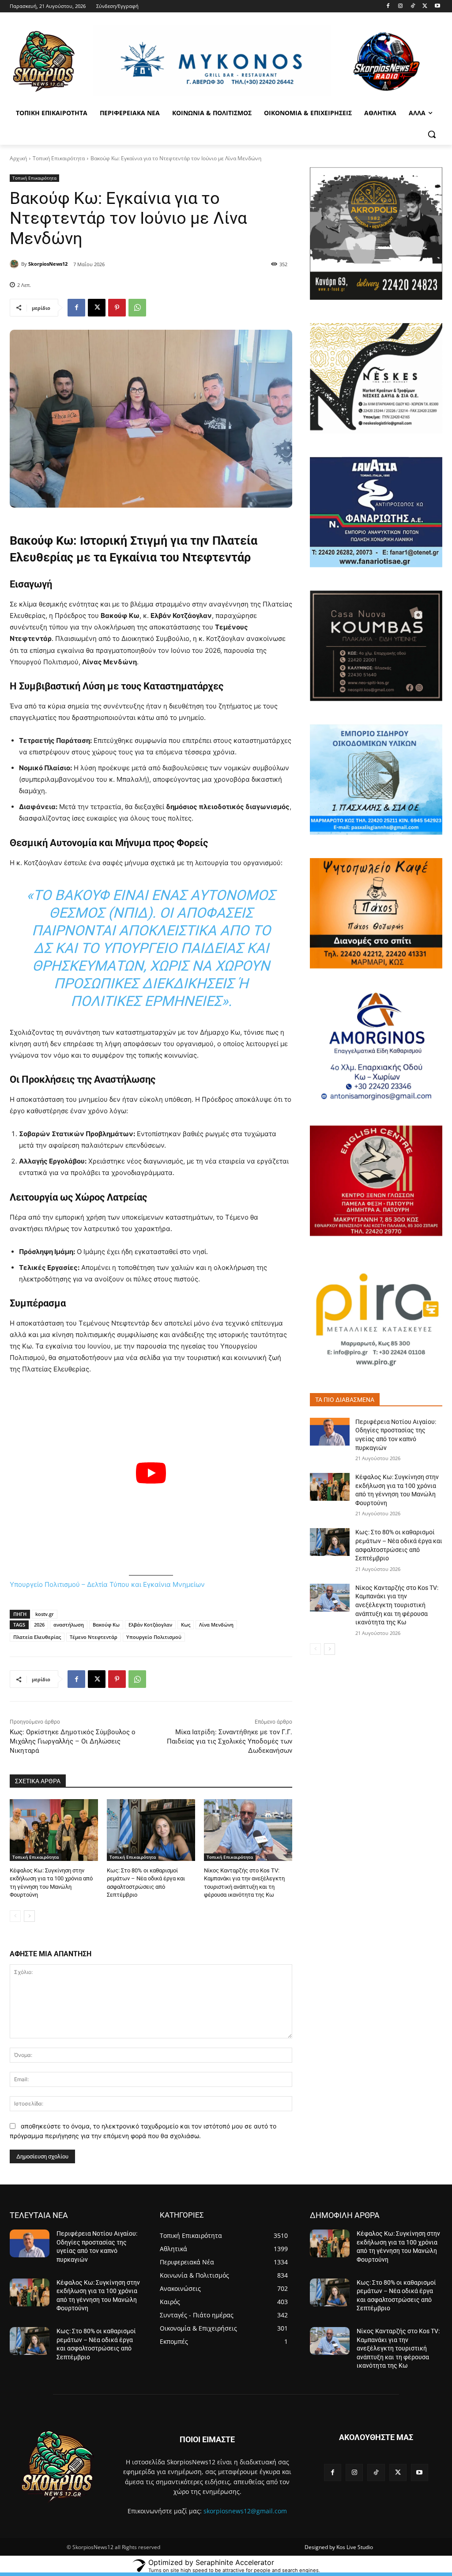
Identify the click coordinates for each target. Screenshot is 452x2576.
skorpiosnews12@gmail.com (245, 2511)
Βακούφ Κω (106, 1625)
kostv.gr (45, 1614)
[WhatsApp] (137, 308)
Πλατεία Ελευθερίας (37, 1637)
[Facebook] (388, 6)
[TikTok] (413, 6)
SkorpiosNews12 (48, 264)
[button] (432, 134)
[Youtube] (437, 6)
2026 (39, 1625)
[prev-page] (15, 1916)
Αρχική (18, 158)
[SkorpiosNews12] (15, 264)
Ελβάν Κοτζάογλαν (150, 1625)
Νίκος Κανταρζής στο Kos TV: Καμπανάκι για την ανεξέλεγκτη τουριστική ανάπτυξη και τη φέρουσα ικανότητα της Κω (397, 1605)
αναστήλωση (69, 1625)
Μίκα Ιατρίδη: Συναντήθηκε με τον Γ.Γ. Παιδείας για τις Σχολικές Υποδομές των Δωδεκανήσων (230, 1741)
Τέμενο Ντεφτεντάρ (94, 1637)
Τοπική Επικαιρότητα (59, 158)
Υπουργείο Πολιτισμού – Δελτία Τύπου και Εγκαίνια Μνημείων (107, 1584)
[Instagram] (401, 6)
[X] (425, 6)
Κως (186, 1625)
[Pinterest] (117, 308)
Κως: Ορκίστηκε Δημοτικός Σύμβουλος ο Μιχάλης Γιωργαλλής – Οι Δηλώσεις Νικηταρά (73, 1741)
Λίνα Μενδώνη (216, 1625)
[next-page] (29, 1916)
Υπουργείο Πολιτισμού (154, 1637)
